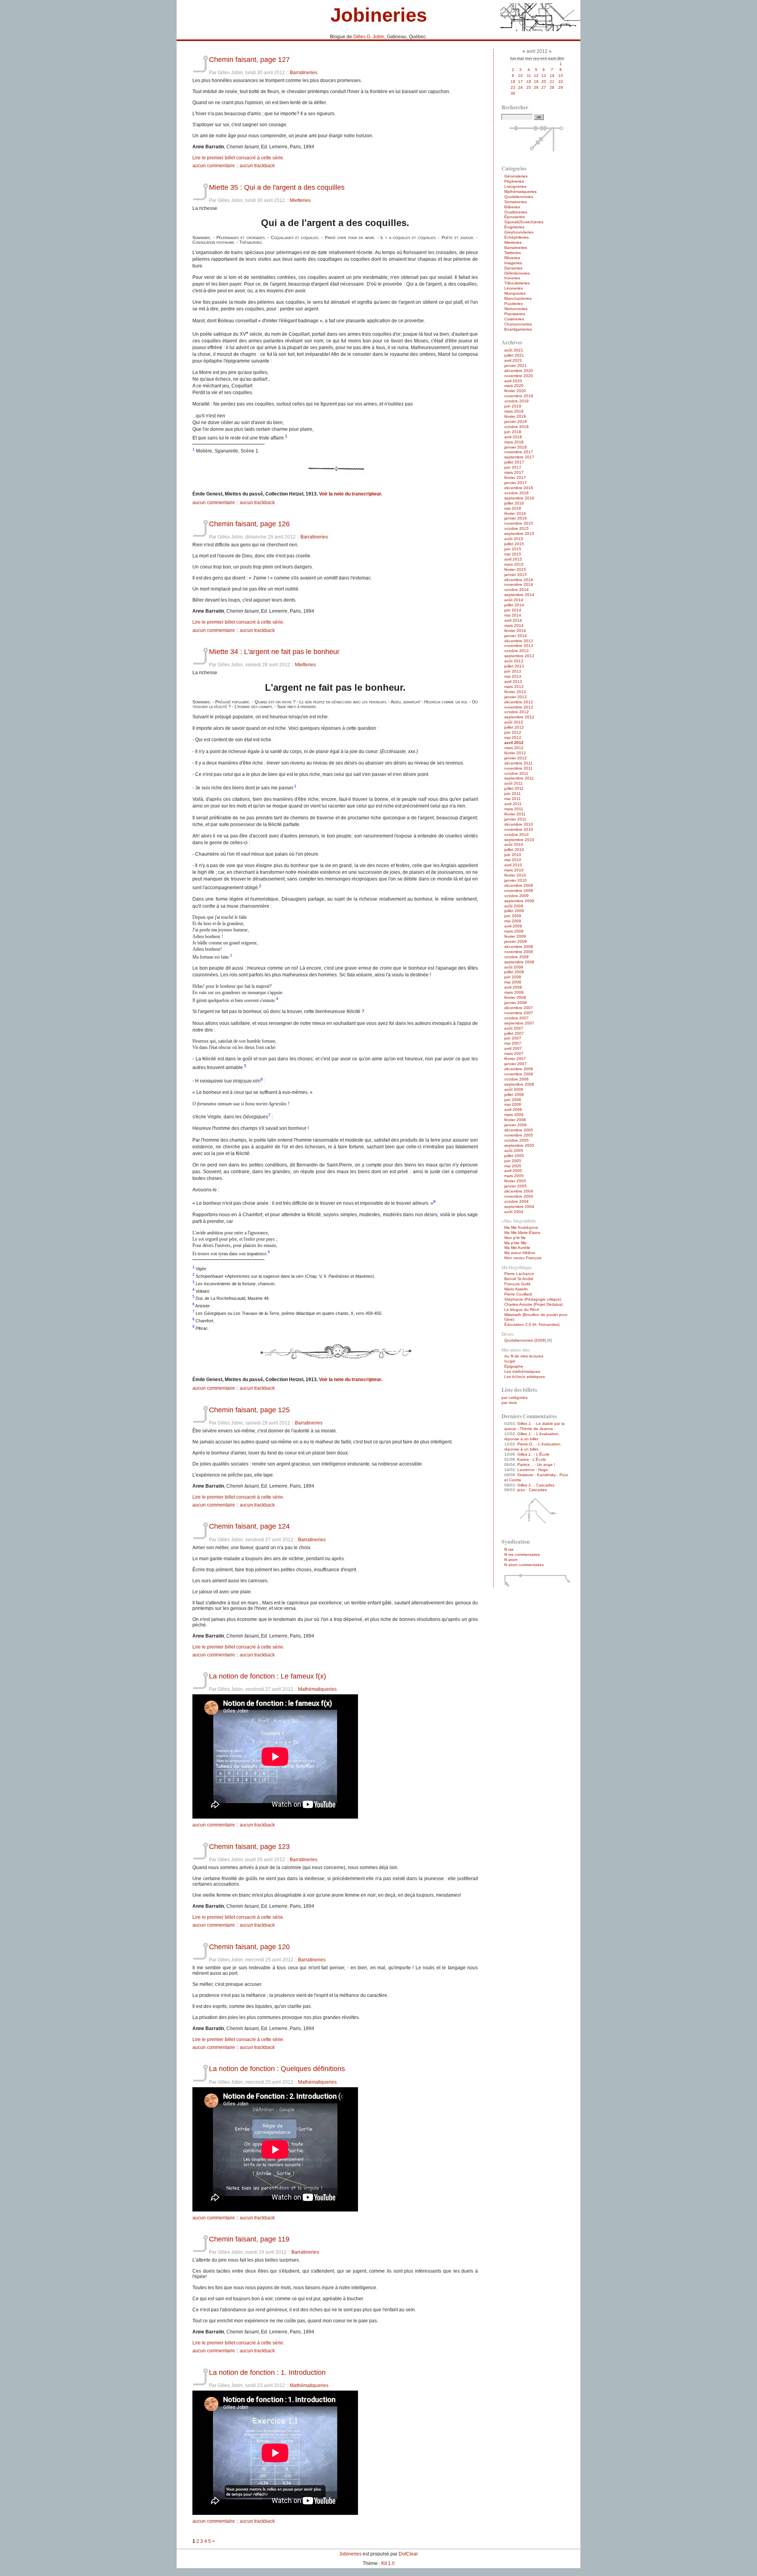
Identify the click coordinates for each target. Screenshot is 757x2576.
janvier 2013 (516, 697)
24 (520, 87)
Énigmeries (514, 227)
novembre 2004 (519, 1196)
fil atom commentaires (524, 1565)
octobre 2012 (516, 712)
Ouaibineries (516, 212)
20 (544, 81)
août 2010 (514, 844)
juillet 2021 (514, 355)
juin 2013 (513, 671)
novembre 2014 (519, 584)
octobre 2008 (516, 957)
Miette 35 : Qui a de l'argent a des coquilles (277, 187)
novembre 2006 (519, 1074)
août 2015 (514, 539)
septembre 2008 (519, 962)
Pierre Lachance (519, 1274)
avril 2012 (514, 743)
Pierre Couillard (518, 1294)
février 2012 (515, 753)
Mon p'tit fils (515, 1238)
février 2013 (515, 692)
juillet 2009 (514, 911)
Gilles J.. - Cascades (536, 1485)
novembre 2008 (519, 952)
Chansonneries (518, 324)
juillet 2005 (514, 1156)
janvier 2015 (516, 575)
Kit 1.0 (388, 2563)
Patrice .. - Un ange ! (536, 1465)
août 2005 (514, 1151)
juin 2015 (513, 549)
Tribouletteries (517, 283)
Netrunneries (516, 309)
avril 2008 (513, 987)
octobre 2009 (516, 896)
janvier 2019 (516, 422)
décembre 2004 (519, 1191)
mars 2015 (514, 564)
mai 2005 (513, 1166)
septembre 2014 (519, 595)
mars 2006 (514, 1115)
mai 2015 (513, 554)
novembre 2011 (518, 768)
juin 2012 (513, 732)
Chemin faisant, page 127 (249, 59)
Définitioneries (517, 273)
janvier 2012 (516, 758)
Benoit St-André (519, 1279)
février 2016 (515, 513)
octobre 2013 (516, 651)
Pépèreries (514, 181)
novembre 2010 (519, 829)
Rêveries (512, 258)
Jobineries (379, 15)
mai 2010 (513, 860)
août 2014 (514, 600)
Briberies (512, 207)
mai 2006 (513, 1104)
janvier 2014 (516, 636)
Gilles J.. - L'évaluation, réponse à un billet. (532, 1436)
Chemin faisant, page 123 (249, 1846)
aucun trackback (257, 166)
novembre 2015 (519, 523)
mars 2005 (514, 1176)
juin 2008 (513, 977)
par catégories (515, 1397)
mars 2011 (514, 809)
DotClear (408, 2554)
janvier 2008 (516, 1003)
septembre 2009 (519, 901)
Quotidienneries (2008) (525, 1340)
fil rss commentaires (522, 1554)
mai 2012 (513, 737)
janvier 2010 (516, 880)
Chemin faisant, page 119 (249, 2239)
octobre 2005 (516, 1140)
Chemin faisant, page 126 (249, 524)
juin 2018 (513, 432)
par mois (509, 1403)
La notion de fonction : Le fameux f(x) (268, 1676)
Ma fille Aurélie (517, 1248)
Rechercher (515, 107)
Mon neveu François (523, 1258)
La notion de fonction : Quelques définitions (277, 2068)
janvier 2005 (516, 1186)
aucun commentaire (214, 166)
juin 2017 (513, 467)
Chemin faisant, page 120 (249, 1947)
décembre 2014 (519, 580)
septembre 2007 (519, 1023)
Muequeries (515, 293)
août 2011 (514, 783)
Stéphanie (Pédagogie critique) (533, 1299)
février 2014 (515, 631)
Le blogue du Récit (522, 1309)
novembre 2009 (519, 891)
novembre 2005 (519, 1135)
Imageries (513, 263)
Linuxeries (514, 288)
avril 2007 (513, 1048)
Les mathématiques (522, 1371)
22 (561, 81)
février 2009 (515, 936)
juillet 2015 (514, 544)
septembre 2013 (519, 656)
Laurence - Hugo (533, 1470)
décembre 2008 (519, 947)
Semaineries (516, 202)
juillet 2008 (514, 972)
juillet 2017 (514, 462)
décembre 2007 (519, 1008)
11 (529, 76)
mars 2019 (514, 411)
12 (536, 76)
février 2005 (515, 1181)
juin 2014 (513, 610)
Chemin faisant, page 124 (249, 1526)
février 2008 (515, 997)
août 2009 (514, 906)
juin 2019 (513, 406)
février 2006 (515, 1120)
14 (552, 76)
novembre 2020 (519, 376)
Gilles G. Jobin (369, 37)
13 (544, 76)
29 (561, 87)
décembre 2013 (519, 641)
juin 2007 (513, 1038)
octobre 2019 (516, 401)
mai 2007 (513, 1043)
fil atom (511, 1560)
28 (552, 87)
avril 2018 (513, 437)
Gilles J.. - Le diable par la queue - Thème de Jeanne (534, 1426)
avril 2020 (513, 381)
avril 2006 (513, 1109)
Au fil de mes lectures (524, 1356)
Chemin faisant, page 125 (249, 1410)
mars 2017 (514, 472)
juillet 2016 (514, 503)
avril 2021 (513, 360)
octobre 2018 (516, 427)
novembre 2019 (519, 396)
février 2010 (515, 875)
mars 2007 (514, 1053)
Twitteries (513, 253)
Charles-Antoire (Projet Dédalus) (533, 1304)
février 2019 (515, 416)
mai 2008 (513, 982)
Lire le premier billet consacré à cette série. (238, 158)
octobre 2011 (516, 773)
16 (513, 81)
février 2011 (515, 814)
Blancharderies (518, 298)
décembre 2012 (519, 702)
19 (536, 81)
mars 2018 (514, 442)
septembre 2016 (519, 498)
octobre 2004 (516, 1201)
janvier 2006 (516, 1125)
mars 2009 (514, 931)
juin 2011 (513, 794)
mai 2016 (513, 508)
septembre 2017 (519, 457)
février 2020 (515, 391)
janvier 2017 (516, 483)
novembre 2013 (519, 646)
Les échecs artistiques (525, 1377)
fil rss (509, 1549)
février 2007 (515, 1059)
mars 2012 (514, 748)
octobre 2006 (516, 1079)
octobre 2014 (516, 590)
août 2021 (514, 350)
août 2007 (514, 1028)
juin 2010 (513, 855)
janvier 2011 (515, 819)
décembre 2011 (518, 763)
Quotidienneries (519, 197)
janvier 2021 (516, 365)
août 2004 (514, 1212)
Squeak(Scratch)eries (524, 222)
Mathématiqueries (317, 1689)
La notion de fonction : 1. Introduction (267, 2372)
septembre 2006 (519, 1084)
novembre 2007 (519, 1013)
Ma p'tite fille (516, 1243)
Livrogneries (515, 186)
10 (520, 76)
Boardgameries (518, 329)
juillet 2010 (514, 850)
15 (561, 76)
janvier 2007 (516, 1064)
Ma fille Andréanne (521, 1227)
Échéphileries (516, 237)
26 (536, 87)
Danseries (513, 268)
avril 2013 (513, 681)
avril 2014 (513, 620)
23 (513, 87)
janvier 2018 (516, 447)
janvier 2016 (516, 518)
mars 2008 (514, 992)
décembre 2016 (519, 488)
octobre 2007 (516, 1018)
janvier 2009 (516, 941)
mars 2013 (514, 687)
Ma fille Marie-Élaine (522, 1233)
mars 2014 (514, 625)
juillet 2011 (514, 788)
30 (513, 93)
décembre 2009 (519, 885)
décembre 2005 (519, 1130)
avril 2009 (513, 926)
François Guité (517, 1284)
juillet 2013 (514, 666)
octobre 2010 (516, 835)
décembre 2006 (519, 1069)
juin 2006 (513, 1100)
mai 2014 (513, 615)
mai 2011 (513, 799)
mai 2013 (513, 676)
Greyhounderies (519, 232)
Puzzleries (514, 304)
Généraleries (516, 176)
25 (529, 87)
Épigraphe (514, 1366)
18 (529, 81)
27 (544, 87)
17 (520, 81)
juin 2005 (513, 1161)
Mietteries (300, 200)
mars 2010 (514, 870)
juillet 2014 (514, 605)
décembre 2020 (519, 371)
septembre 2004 (519, 1207)
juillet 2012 (514, 727)
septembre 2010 (519, 840)
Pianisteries (515, 314)
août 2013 (514, 661)
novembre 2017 (519, 452)
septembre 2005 (519, 1145)
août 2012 (514, 722)
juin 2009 (513, 916)
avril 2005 (513, 1171)
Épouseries (515, 217)
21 (552, 81)
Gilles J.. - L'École (533, 1454)
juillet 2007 (514, 1033)
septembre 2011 (519, 778)
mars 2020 (514, 386)
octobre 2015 (516, 528)
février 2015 (515, 569)
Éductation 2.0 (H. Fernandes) (532, 1324)
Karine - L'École (532, 1459)
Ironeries (512, 278)
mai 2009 (513, 921)
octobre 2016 (516, 493)
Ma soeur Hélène (520, 1253)
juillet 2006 (514, 1095)
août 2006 (514, 1089)
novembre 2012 (519, 707)
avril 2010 (513, 865)
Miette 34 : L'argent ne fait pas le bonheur (274, 651)
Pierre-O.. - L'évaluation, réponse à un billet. (533, 1447)
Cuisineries (514, 319)
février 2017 (515, 478)
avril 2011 (513, 804)
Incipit (510, 1361)
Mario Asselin (516, 1289)
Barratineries (304, 73)
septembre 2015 (519, 534)
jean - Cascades (532, 1490)
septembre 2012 (519, 717)
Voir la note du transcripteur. (351, 494)
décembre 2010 (519, 824)
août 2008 (514, 967)
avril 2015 (513, 559)
